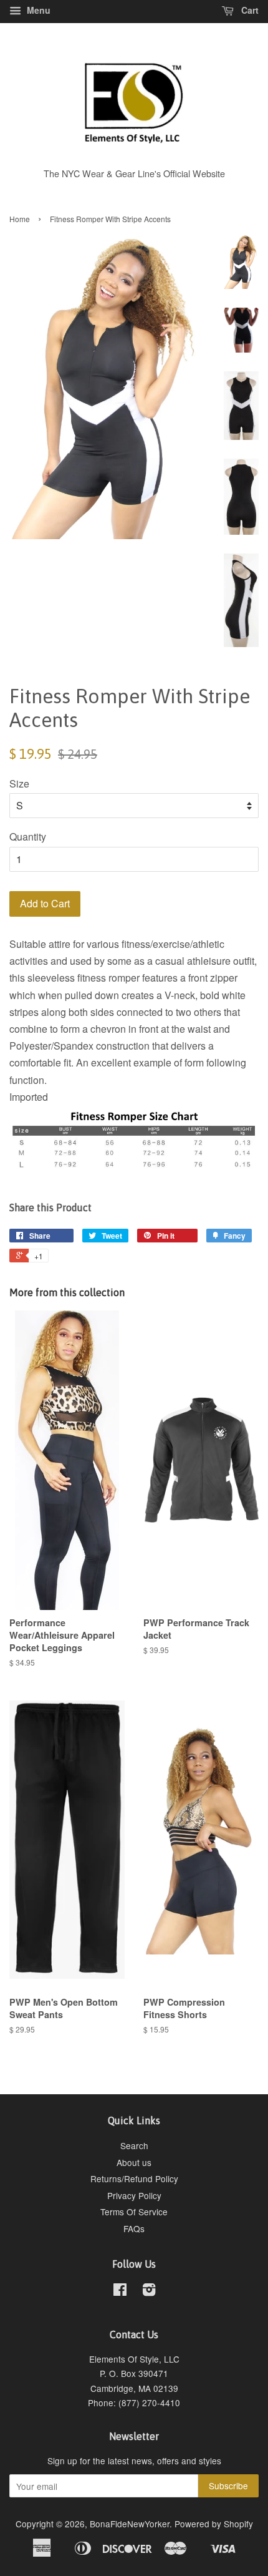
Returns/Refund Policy (134, 2178)
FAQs (134, 2228)
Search (134, 2145)
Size (19, 783)
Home (20, 219)
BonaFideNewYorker (130, 2524)
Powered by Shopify (214, 2524)
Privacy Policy (134, 2195)
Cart (249, 10)
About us (134, 2162)
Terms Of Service (134, 2212)
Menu (37, 10)
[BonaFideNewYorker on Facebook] (120, 2291)
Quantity (28, 837)
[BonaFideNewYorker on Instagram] (149, 2291)
